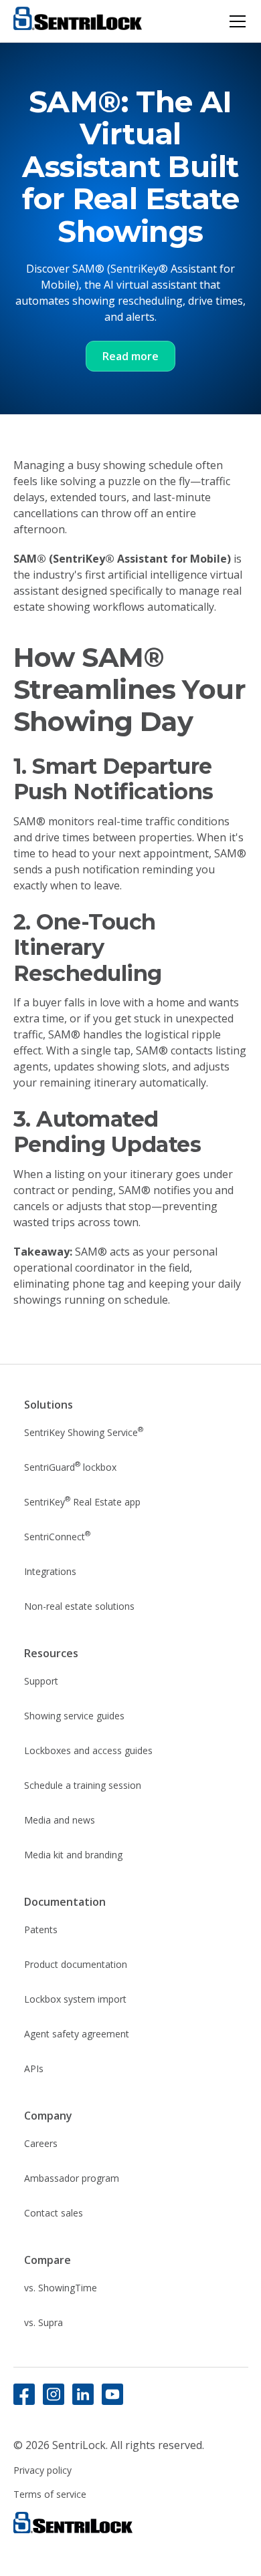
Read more (130, 356)
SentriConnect (57, 1536)
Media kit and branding (73, 1855)
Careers (41, 2143)
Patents (41, 1929)
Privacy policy (42, 2470)
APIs (34, 2068)
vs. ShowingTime (61, 2288)
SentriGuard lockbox (70, 1466)
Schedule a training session (83, 1785)
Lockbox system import (75, 1999)
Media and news (60, 1820)
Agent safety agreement (77, 2034)
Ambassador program (72, 2178)
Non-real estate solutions (79, 1606)
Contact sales (54, 2213)
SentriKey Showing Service (84, 1431)
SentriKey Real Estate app (82, 1501)
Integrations (50, 1571)
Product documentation (76, 1964)
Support (41, 1681)
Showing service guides (74, 1716)
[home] (78, 21)
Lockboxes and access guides (88, 1750)
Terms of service (50, 2494)
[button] (235, 21)
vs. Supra (43, 2322)
